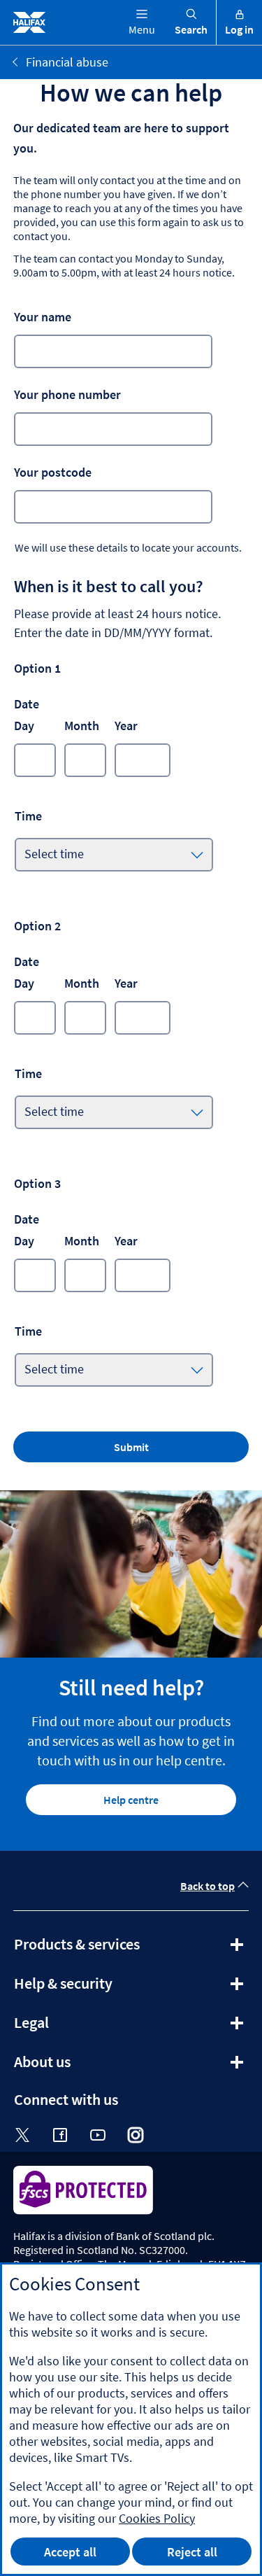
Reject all (192, 2552)
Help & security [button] (101, 1988)
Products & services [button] (115, 1949)
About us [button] (80, 2066)
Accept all (70, 2552)
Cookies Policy (157, 2518)
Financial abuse (67, 62)
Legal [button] (69, 2027)
